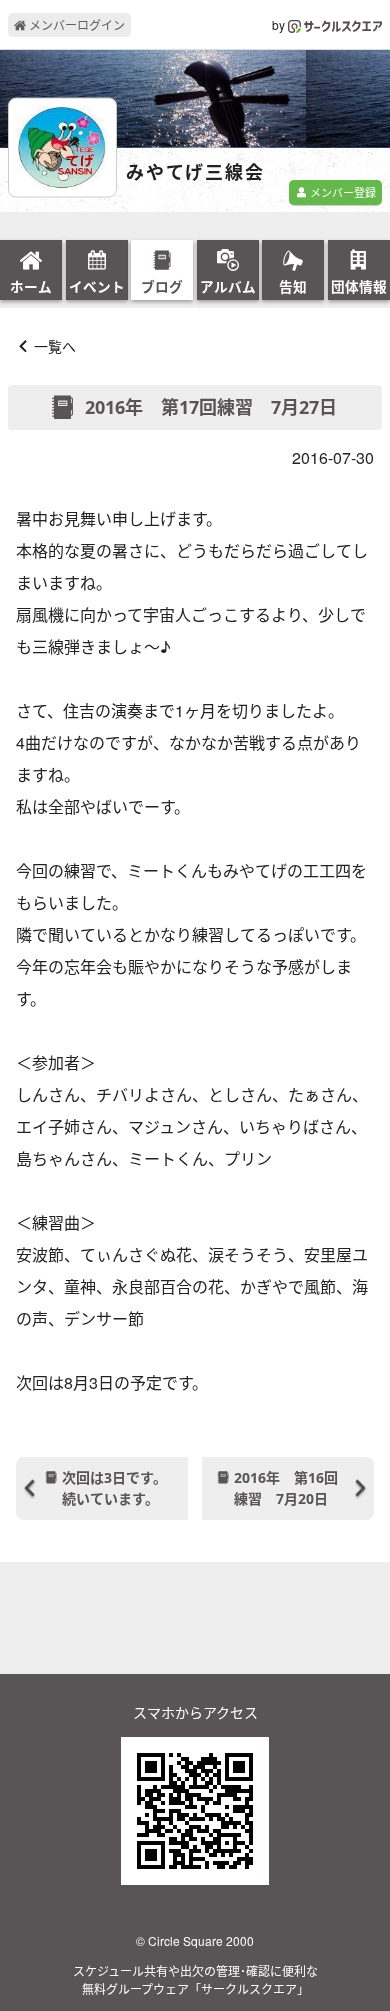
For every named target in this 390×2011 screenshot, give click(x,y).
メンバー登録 (341, 192)
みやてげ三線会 (195, 173)
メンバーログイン (75, 24)
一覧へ (55, 346)
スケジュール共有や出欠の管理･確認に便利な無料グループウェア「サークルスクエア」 (195, 1979)
